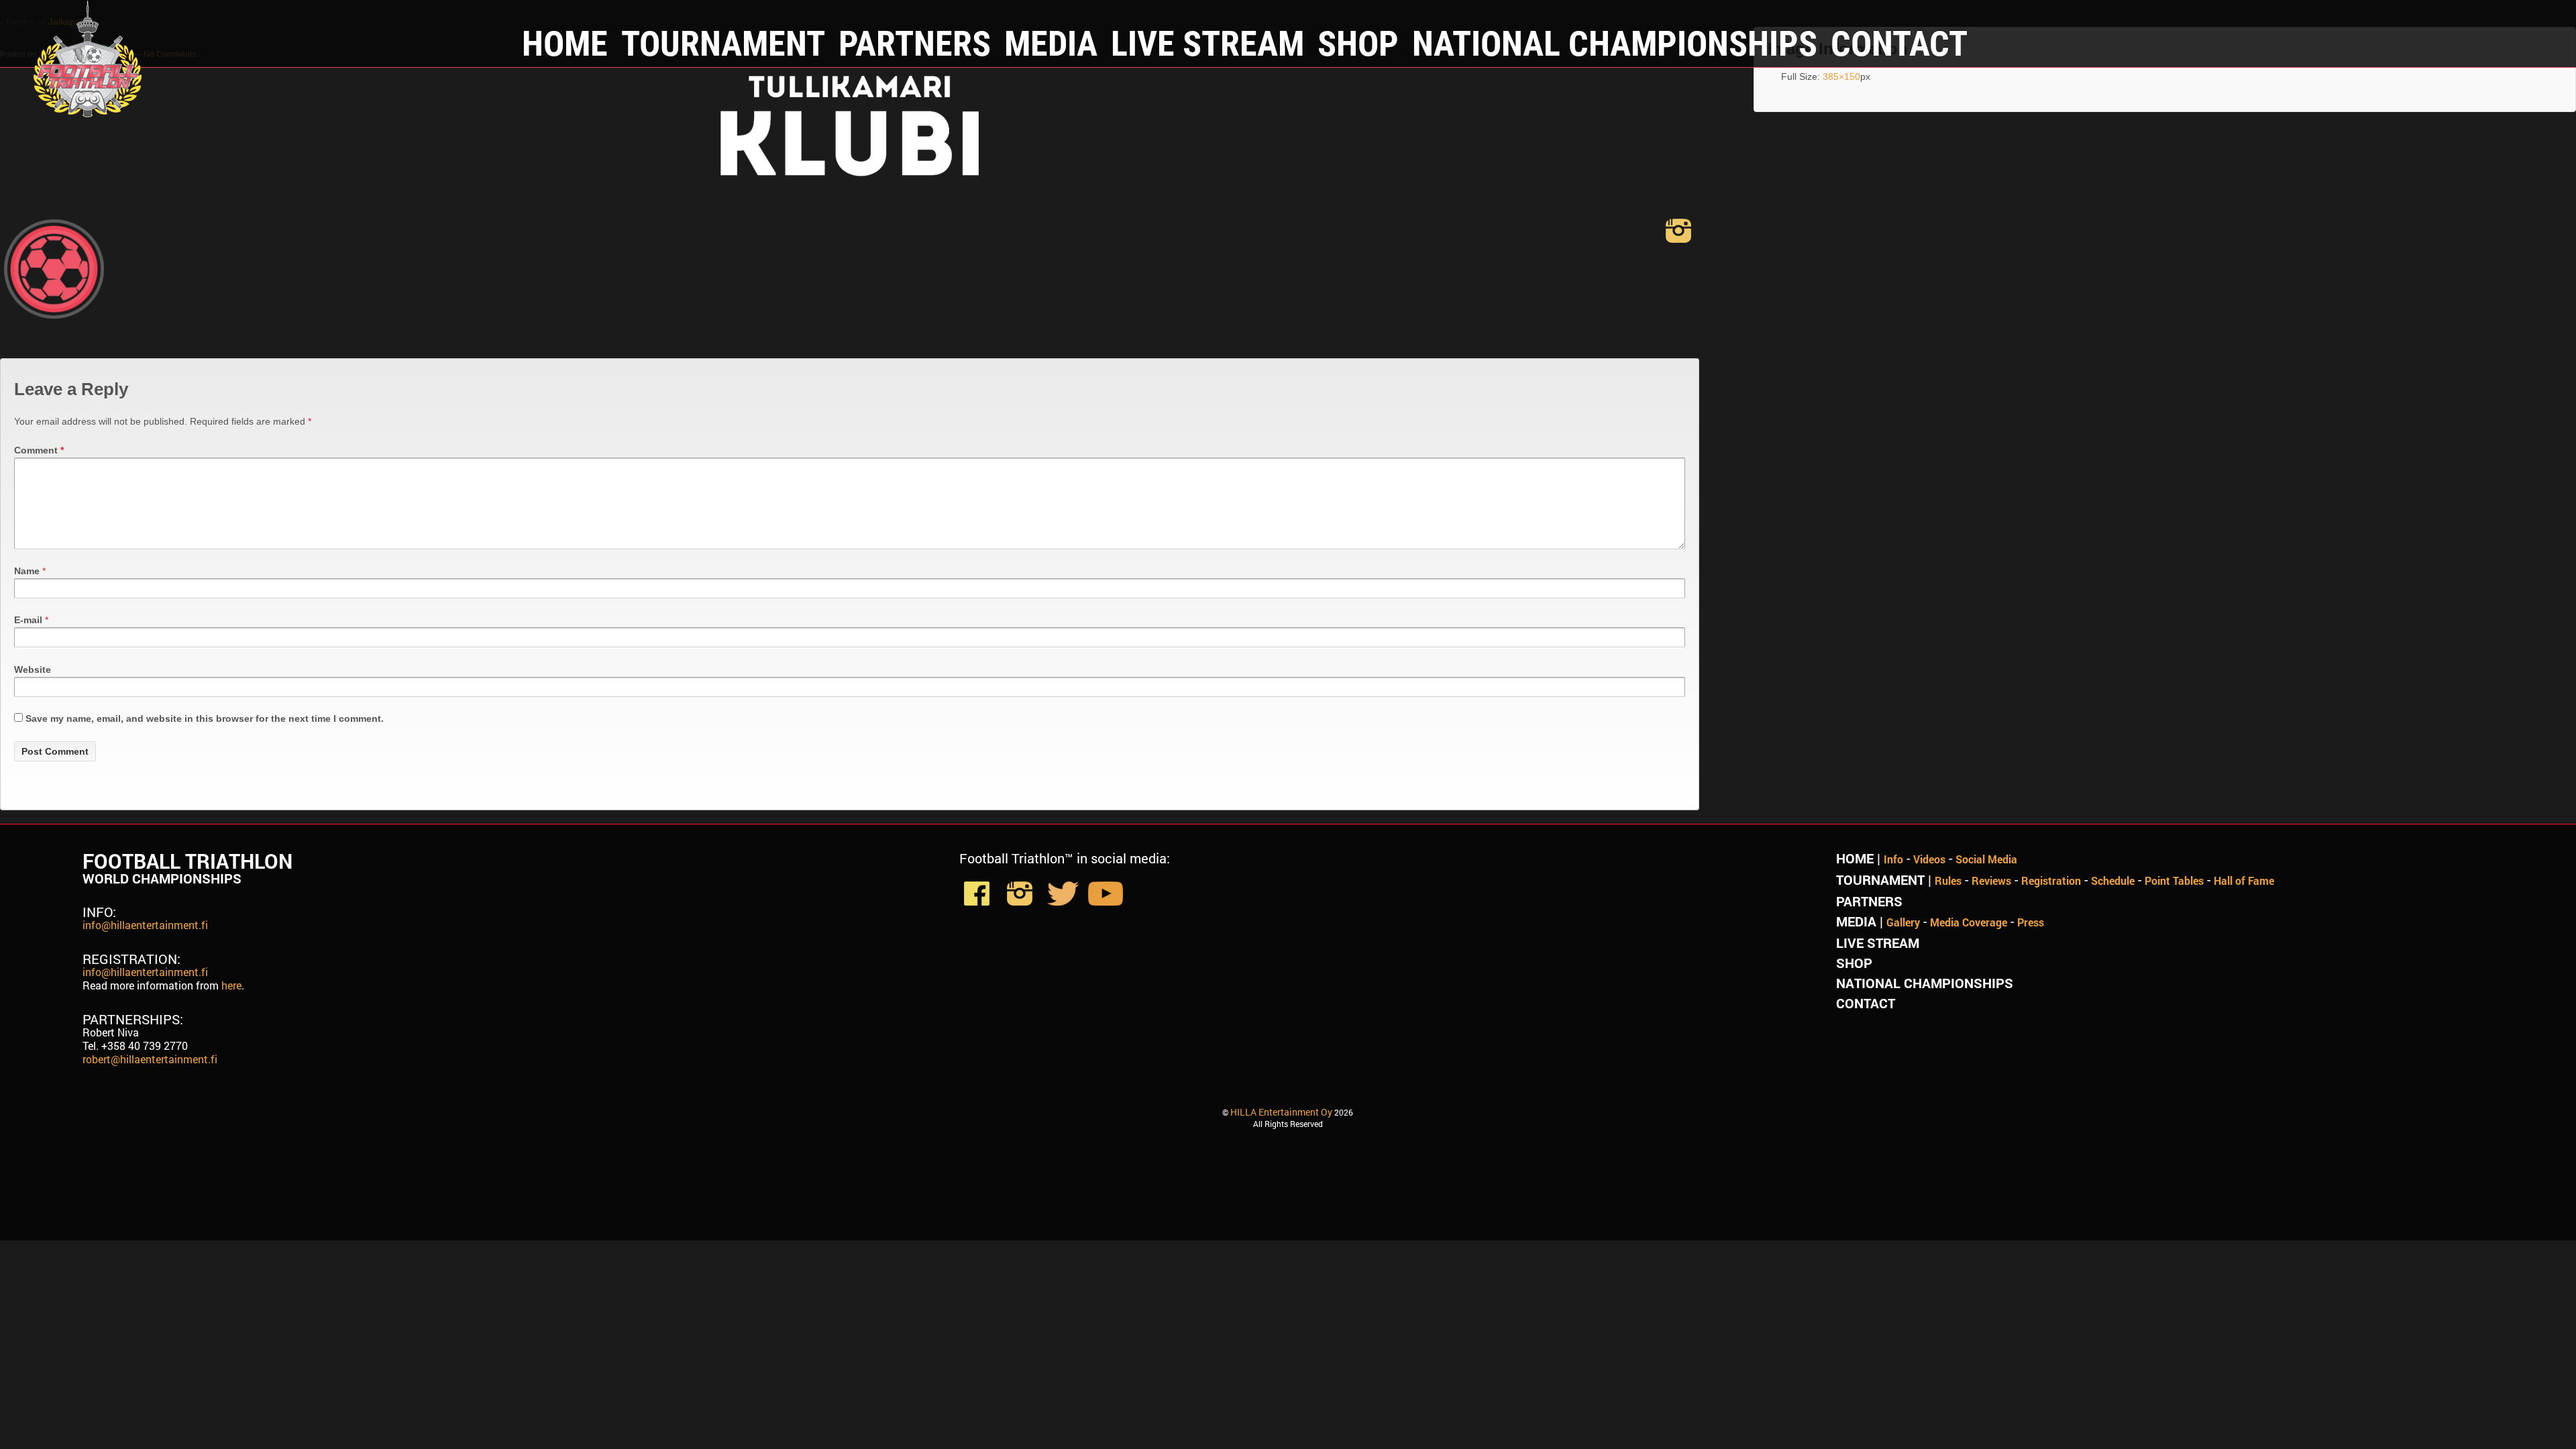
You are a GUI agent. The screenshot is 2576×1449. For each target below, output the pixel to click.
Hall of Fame (2244, 880)
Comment (39, 450)
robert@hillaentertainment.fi (150, 1059)
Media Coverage (1969, 922)
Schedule (2113, 880)
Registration (2051, 880)
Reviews (1991, 880)
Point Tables (2174, 880)
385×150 (1841, 76)
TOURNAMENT (723, 42)
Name (27, 571)
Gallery (1903, 922)
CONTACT (1899, 42)
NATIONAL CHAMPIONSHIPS (1615, 42)
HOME (565, 42)
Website (33, 669)
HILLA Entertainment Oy (1281, 1112)
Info (1893, 859)
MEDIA (1051, 42)
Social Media (1986, 859)
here (231, 985)
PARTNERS (915, 42)
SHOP (1358, 42)
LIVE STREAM (1207, 42)
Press (2031, 922)
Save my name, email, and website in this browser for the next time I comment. (205, 718)
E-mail (28, 620)
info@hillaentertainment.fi (145, 925)
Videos (1929, 859)
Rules (1948, 880)
